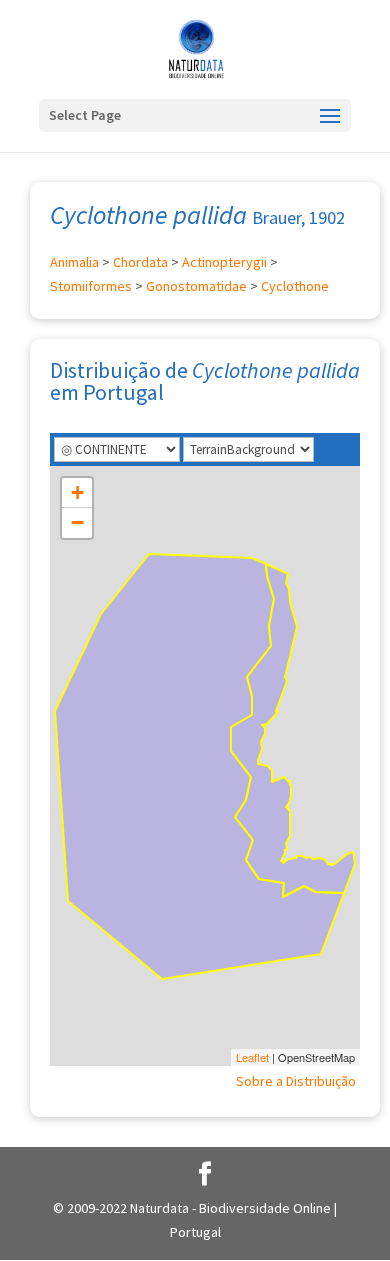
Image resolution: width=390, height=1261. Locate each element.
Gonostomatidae (196, 286)
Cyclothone (295, 286)
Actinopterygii (224, 262)
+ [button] (77, 492)
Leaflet (252, 1057)
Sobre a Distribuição (296, 1081)
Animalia (74, 262)
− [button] (77, 522)
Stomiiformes (91, 286)
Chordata (140, 262)
